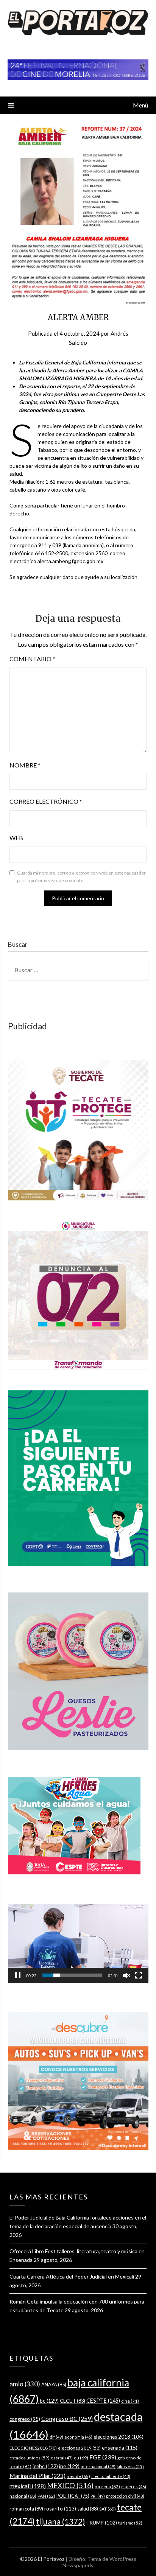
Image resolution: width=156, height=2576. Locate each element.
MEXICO (70, 2486)
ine (69, 2466)
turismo (130, 2523)
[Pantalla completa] (139, 1975)
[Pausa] (18, 1975)
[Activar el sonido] (126, 1975)
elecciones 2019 (79, 2448)
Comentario (32, 659)
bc (49, 2401)
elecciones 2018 (119, 2437)
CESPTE (103, 2401)
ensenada (120, 2448)
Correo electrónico (46, 801)
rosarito (60, 2508)
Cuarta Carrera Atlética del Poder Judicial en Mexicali (72, 2276)
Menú (140, 105)
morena (107, 2487)
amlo (25, 2384)
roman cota (26, 2509)
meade (78, 2476)
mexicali (28, 2486)
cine (130, 2401)
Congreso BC (67, 2418)
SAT (108, 2509)
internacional (98, 2466)
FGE (103, 2457)
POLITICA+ (73, 2496)
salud (88, 2509)
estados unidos (30, 2458)
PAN (46, 2496)
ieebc (45, 2466)
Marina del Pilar (37, 2476)
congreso (25, 2419)
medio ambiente (111, 2476)
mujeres (134, 2487)
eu (81, 2458)
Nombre (25, 765)
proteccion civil (125, 2496)
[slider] (72, 1975)
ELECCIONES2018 (33, 2448)
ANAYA (54, 2385)
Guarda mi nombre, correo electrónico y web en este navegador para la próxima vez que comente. (81, 877)
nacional (23, 2496)
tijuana (61, 2522)
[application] (78, 1943)
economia (78, 2437)
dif (56, 2437)
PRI (98, 2496)
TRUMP (102, 2523)
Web (16, 838)
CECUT (73, 2401)
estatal (62, 2458)
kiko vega (130, 2466)
